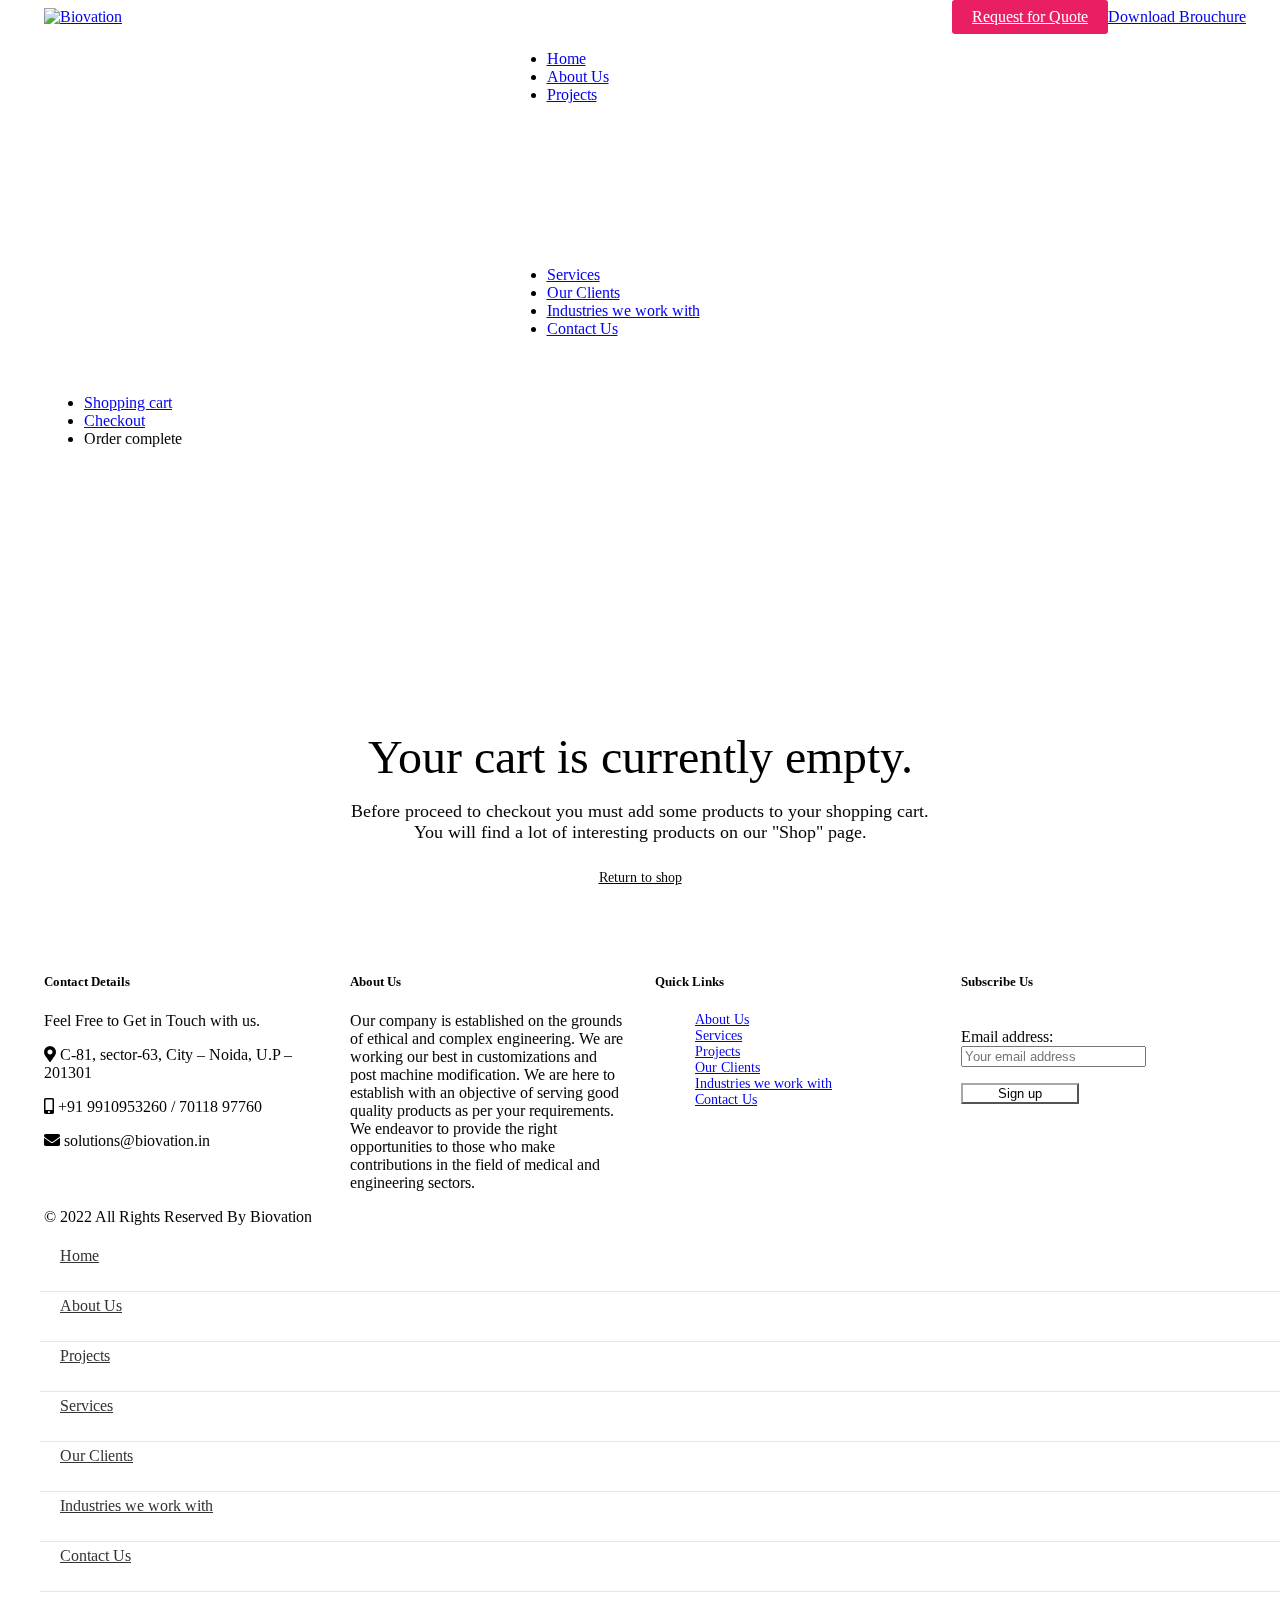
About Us (722, 1019)
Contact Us (726, 1099)
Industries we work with (763, 1083)
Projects (717, 1051)
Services (718, 1035)
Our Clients (727, 1067)
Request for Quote (1030, 16)
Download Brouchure (1177, 16)
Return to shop (640, 877)
